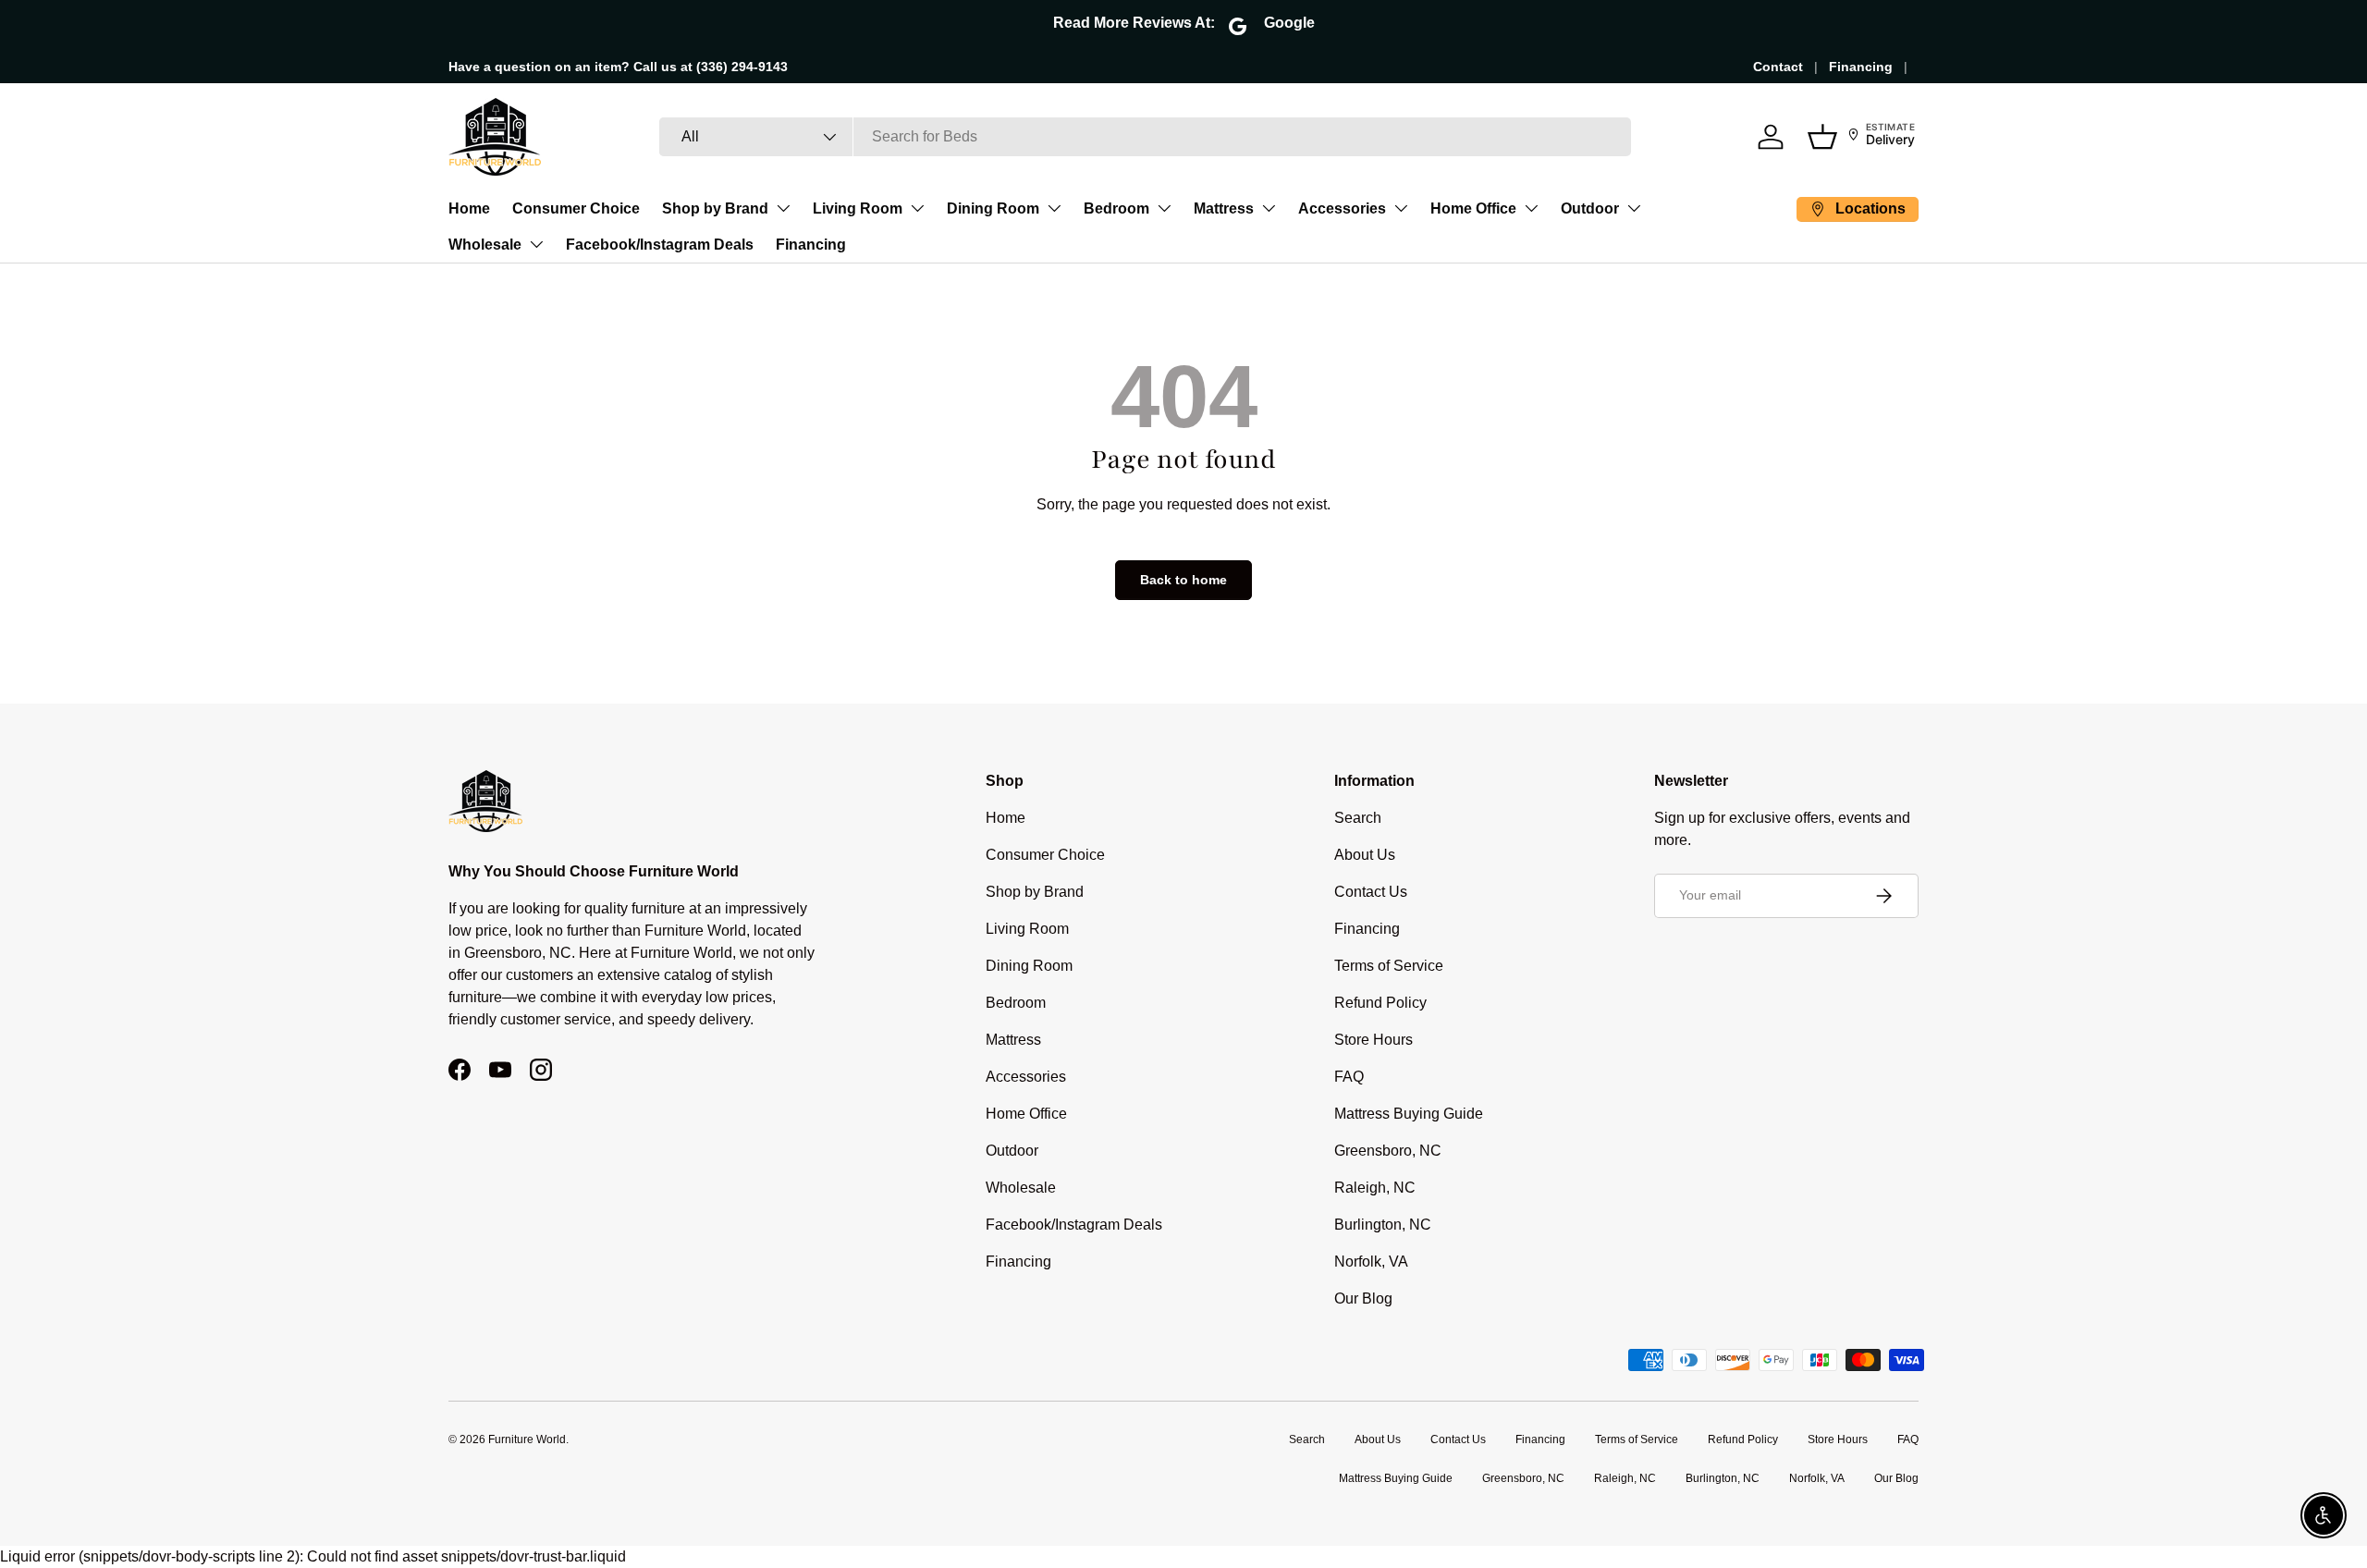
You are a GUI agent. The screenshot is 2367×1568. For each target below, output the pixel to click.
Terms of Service (1389, 966)
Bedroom (1116, 208)
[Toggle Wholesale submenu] (536, 244)
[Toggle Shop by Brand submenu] (783, 208)
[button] (1822, 137)
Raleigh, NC (1375, 1188)
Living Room (858, 208)
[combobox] (1145, 137)
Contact (1778, 67)
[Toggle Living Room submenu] (917, 208)
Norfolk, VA (1371, 1262)
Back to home (1183, 580)
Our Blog (1363, 1298)
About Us (1365, 855)
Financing (1861, 67)
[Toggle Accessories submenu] (1401, 208)
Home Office (1473, 208)
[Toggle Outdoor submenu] (1634, 208)
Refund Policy (1380, 1003)
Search (1358, 818)
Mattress (1224, 208)
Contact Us (1371, 892)
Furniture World (527, 1439)
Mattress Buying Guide (1409, 1114)
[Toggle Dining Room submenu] (1054, 208)
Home (469, 208)
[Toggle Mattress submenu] (1269, 208)
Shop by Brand (715, 208)
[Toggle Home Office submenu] (1531, 208)
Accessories (1342, 208)
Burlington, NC (1383, 1225)
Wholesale (485, 245)
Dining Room (993, 208)
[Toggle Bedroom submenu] (1164, 208)
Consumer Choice (576, 208)
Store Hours (1374, 1040)
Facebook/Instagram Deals (660, 245)
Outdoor (1590, 208)
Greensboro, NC (1388, 1151)
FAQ (1349, 1077)
